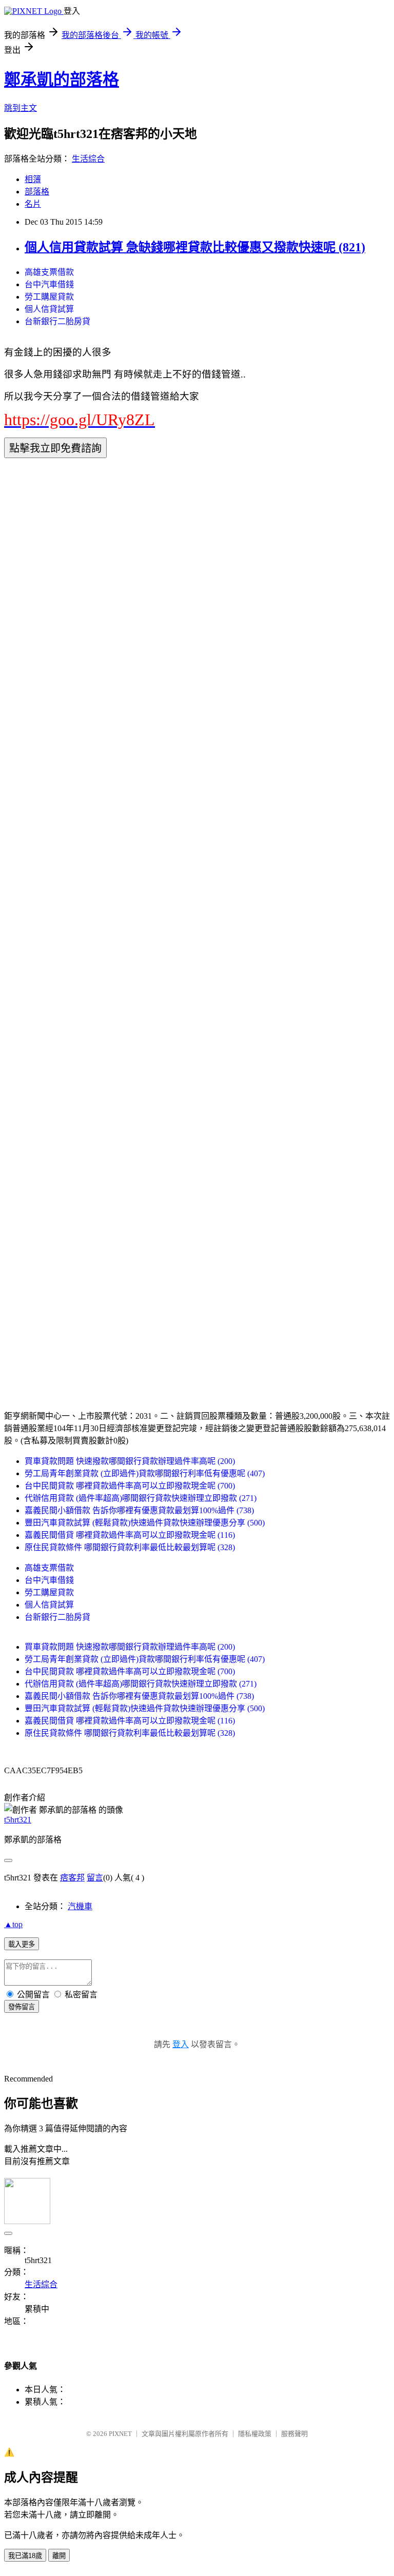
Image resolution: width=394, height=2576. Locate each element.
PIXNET (120, 2434)
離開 (59, 2556)
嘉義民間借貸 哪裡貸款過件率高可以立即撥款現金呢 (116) (130, 1535)
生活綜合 (88, 159)
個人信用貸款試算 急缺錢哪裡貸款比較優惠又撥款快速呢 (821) (195, 247)
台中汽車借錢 (49, 284)
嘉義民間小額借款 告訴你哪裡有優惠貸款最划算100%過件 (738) (139, 1510)
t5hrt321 (18, 1820)
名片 (33, 204)
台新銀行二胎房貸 (57, 321)
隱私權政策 (255, 2434)
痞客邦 (72, 1878)
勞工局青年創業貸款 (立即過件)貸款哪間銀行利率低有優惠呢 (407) (145, 1473)
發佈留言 (22, 2007)
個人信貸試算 (49, 309)
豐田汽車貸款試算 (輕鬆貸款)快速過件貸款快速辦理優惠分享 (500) (145, 1523)
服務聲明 (294, 2434)
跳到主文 (21, 108)
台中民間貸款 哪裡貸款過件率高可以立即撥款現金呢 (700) (130, 1486)
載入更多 (22, 1944)
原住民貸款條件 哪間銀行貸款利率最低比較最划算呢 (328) (130, 1547)
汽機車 (80, 1906)
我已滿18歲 (25, 2556)
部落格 (37, 192)
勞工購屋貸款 (49, 297)
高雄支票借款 (49, 272)
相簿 (33, 179)
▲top (13, 1924)
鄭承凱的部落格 (62, 80)
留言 (95, 1878)
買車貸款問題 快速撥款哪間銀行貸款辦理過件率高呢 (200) (130, 1461)
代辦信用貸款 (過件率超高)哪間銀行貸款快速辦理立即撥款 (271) (141, 1498)
